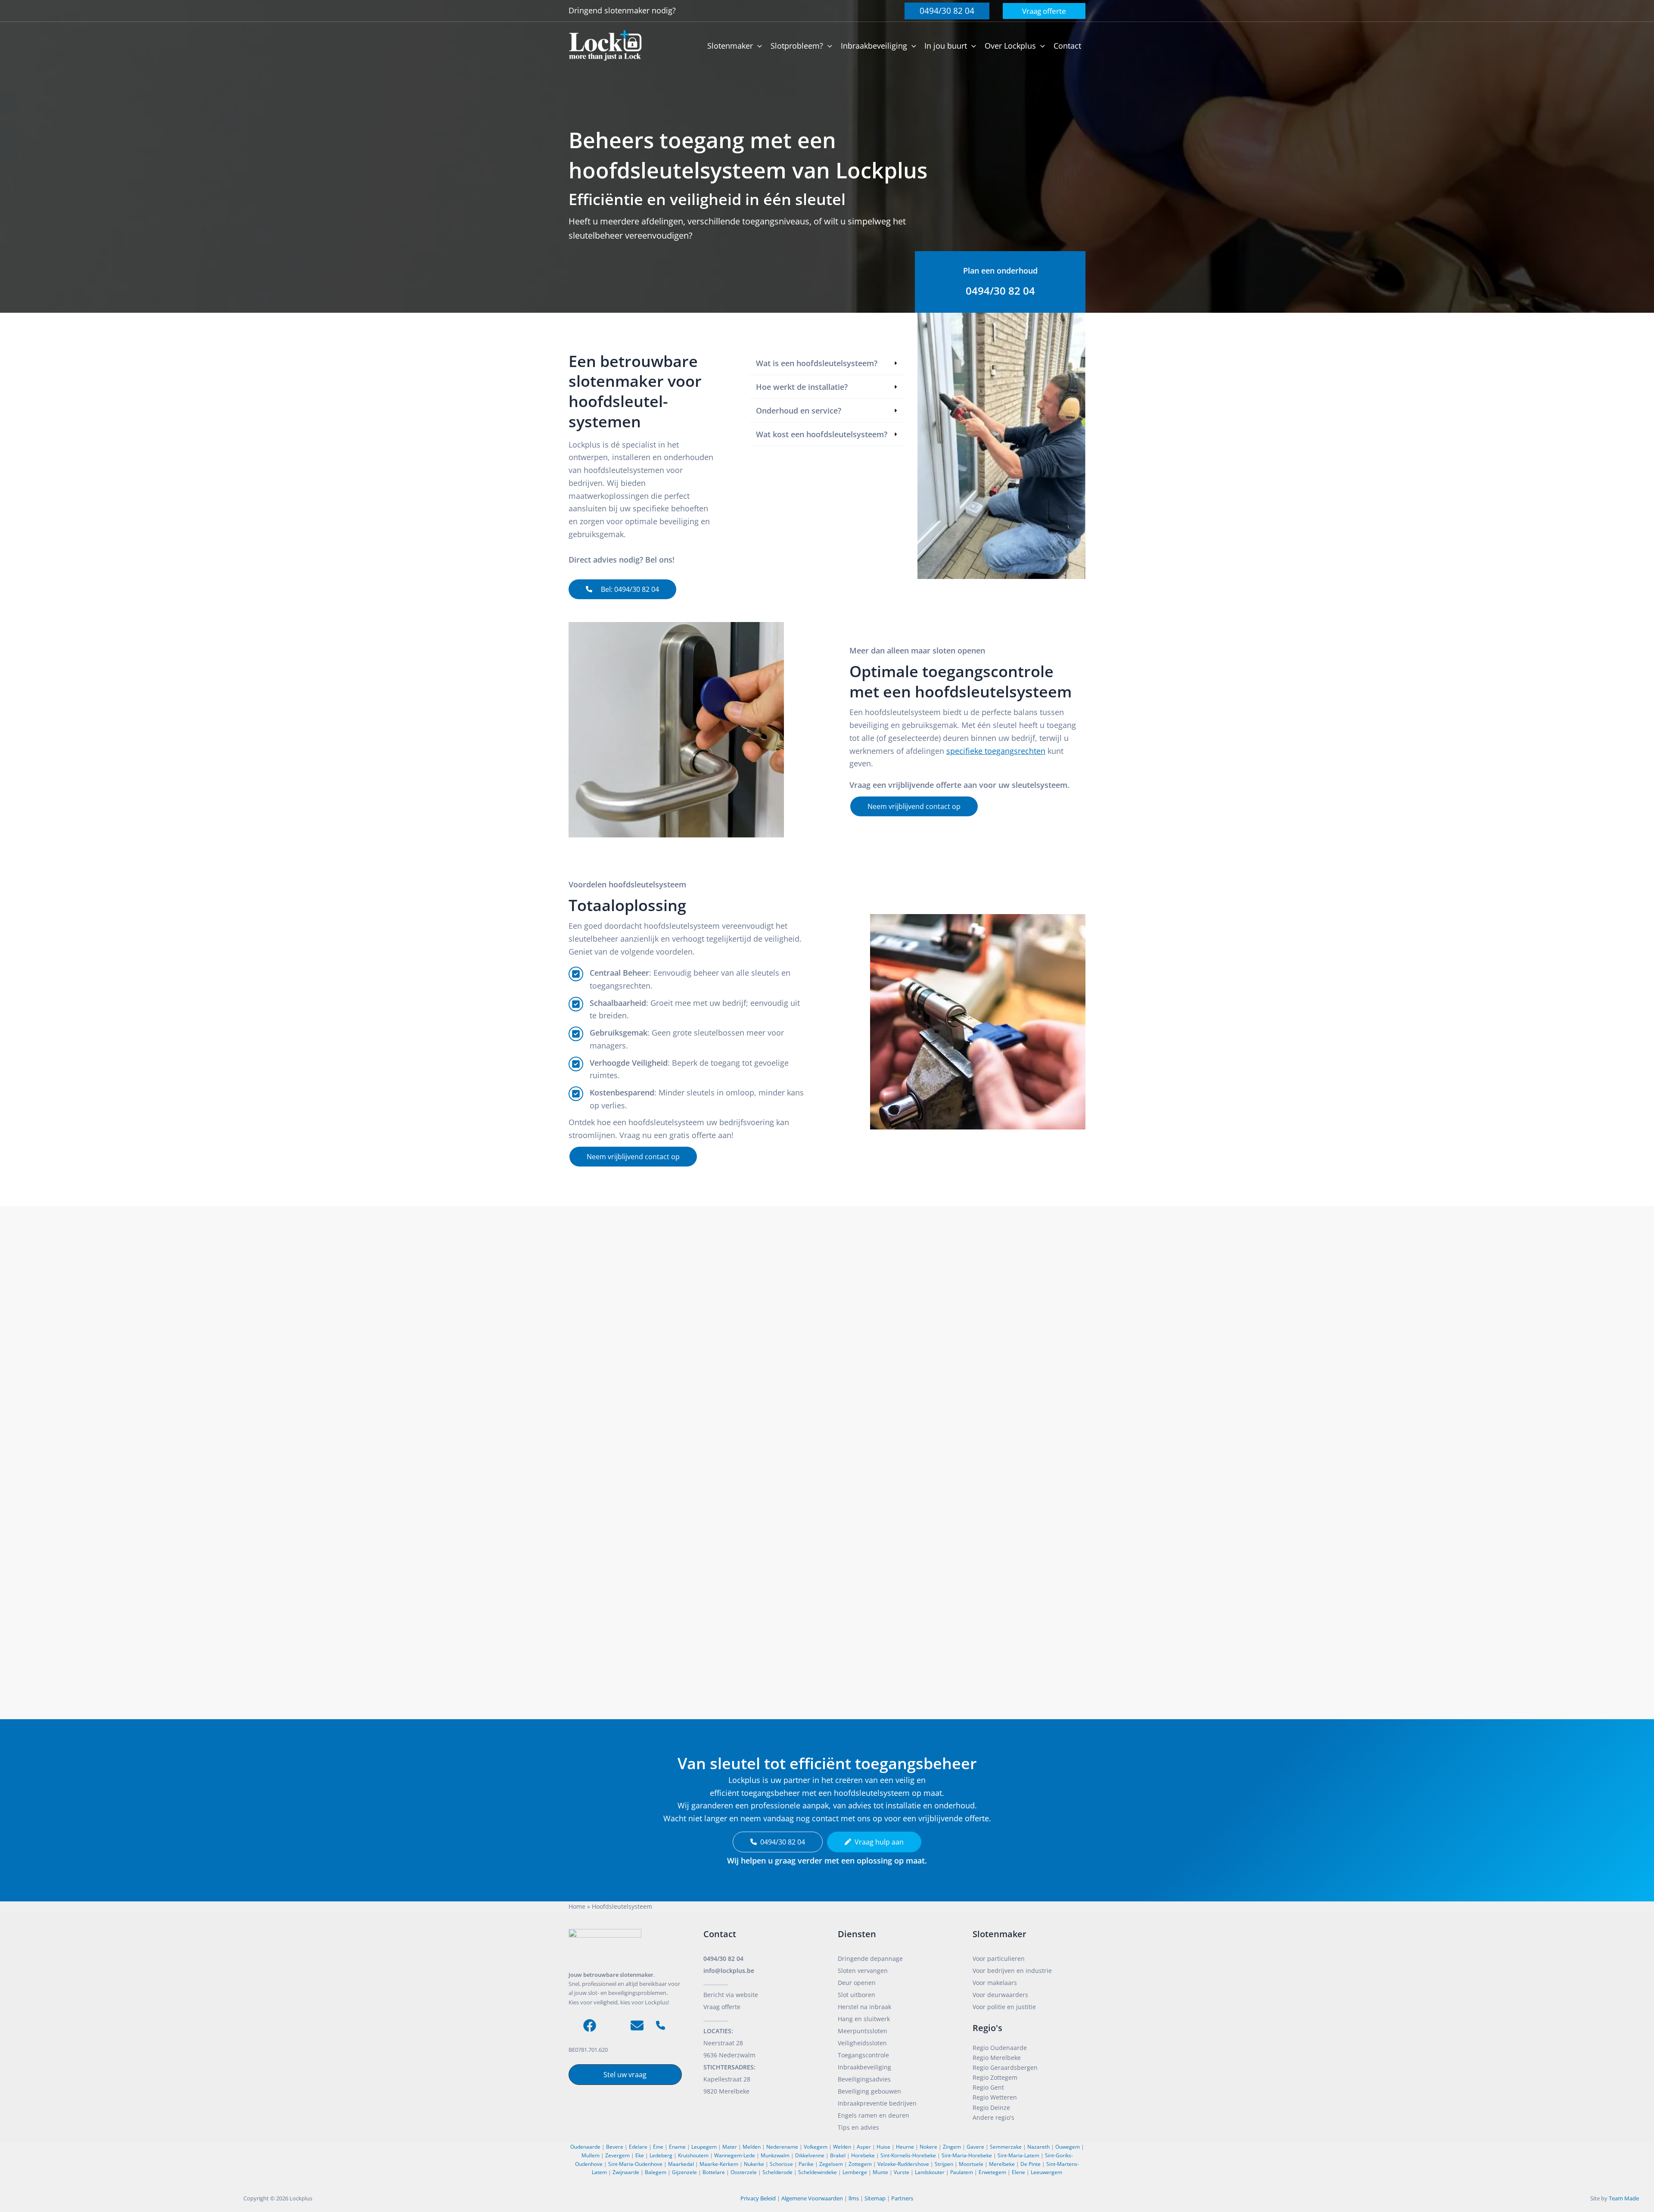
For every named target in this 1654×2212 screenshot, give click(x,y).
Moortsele (971, 2164)
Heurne (905, 2147)
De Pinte (1031, 2164)
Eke (640, 2155)
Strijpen (944, 2164)
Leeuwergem (1046, 2172)
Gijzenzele (684, 2172)
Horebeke (863, 2155)
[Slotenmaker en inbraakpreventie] (605, 45)
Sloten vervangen (863, 1971)
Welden (842, 2147)
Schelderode (777, 2172)
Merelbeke (1002, 2164)
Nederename (782, 2147)
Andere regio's (993, 2117)
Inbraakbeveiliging (864, 2067)
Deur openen (857, 1983)
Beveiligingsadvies (864, 2079)
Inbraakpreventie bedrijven (877, 2103)
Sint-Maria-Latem (1018, 2155)
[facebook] (590, 2025)
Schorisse (781, 2164)
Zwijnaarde (626, 2172)
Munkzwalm (775, 2155)
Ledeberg (661, 2155)
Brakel (838, 2155)
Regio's (987, 2028)
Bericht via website (731, 1995)
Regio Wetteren (995, 2097)
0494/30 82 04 (723, 1958)
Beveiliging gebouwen (869, 2091)
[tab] (827, 363)
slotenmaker (628, 10)
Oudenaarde (585, 2147)
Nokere (928, 2147)
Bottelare (714, 2172)
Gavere (975, 2147)
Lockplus (302, 2198)
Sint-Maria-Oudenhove (635, 2164)
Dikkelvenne (810, 2155)
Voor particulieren (999, 1958)
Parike (806, 2164)
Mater (730, 2147)
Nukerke (754, 2164)
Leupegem (704, 2147)
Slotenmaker (1000, 1934)
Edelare (638, 2147)
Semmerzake (1006, 2147)
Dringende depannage (870, 1958)
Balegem (656, 2172)
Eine (658, 2147)
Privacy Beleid (758, 2198)
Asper (864, 2147)
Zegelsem (831, 2164)
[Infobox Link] (1000, 282)
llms (854, 2198)
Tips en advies (858, 2127)
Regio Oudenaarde (1000, 2048)
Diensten (857, 1934)
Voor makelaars (995, 1983)
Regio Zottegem (995, 2077)
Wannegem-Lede (735, 2155)
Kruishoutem (693, 2155)
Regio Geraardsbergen (1005, 2067)
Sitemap (875, 2198)
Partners (902, 2198)
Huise (883, 2147)
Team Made (1624, 2198)
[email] (637, 2025)
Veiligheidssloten (862, 2043)
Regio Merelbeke (997, 2058)
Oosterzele (744, 2172)
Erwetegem (992, 2172)
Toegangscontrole (863, 2055)
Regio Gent (988, 2087)
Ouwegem (1068, 2147)
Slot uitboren (857, 1995)
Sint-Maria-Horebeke (967, 2155)
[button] (947, 11)
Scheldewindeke (818, 2172)
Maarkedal (681, 2164)
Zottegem (860, 2164)
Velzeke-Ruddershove (903, 2164)
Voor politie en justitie (1004, 2007)
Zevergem (617, 2155)
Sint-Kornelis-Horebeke (908, 2155)
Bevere (615, 2147)
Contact (720, 1934)
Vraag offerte (722, 2007)
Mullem (591, 2155)
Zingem (952, 2147)
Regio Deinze (991, 2108)
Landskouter (930, 2172)
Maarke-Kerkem (719, 2164)
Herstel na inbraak (864, 2007)
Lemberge (855, 2172)
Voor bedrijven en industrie (1012, 1971)
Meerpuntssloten (863, 2031)
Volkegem (816, 2147)
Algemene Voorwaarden (812, 2198)
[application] (757, 46)
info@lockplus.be (729, 1971)
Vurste (902, 2172)
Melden (752, 2147)
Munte (880, 2172)
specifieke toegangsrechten (996, 751)
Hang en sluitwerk (864, 2019)
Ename (677, 2147)
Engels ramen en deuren (874, 2115)
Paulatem (962, 2172)
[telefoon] (661, 2025)
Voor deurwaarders (1000, 1995)
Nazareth (1038, 2147)
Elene (1018, 2172)
